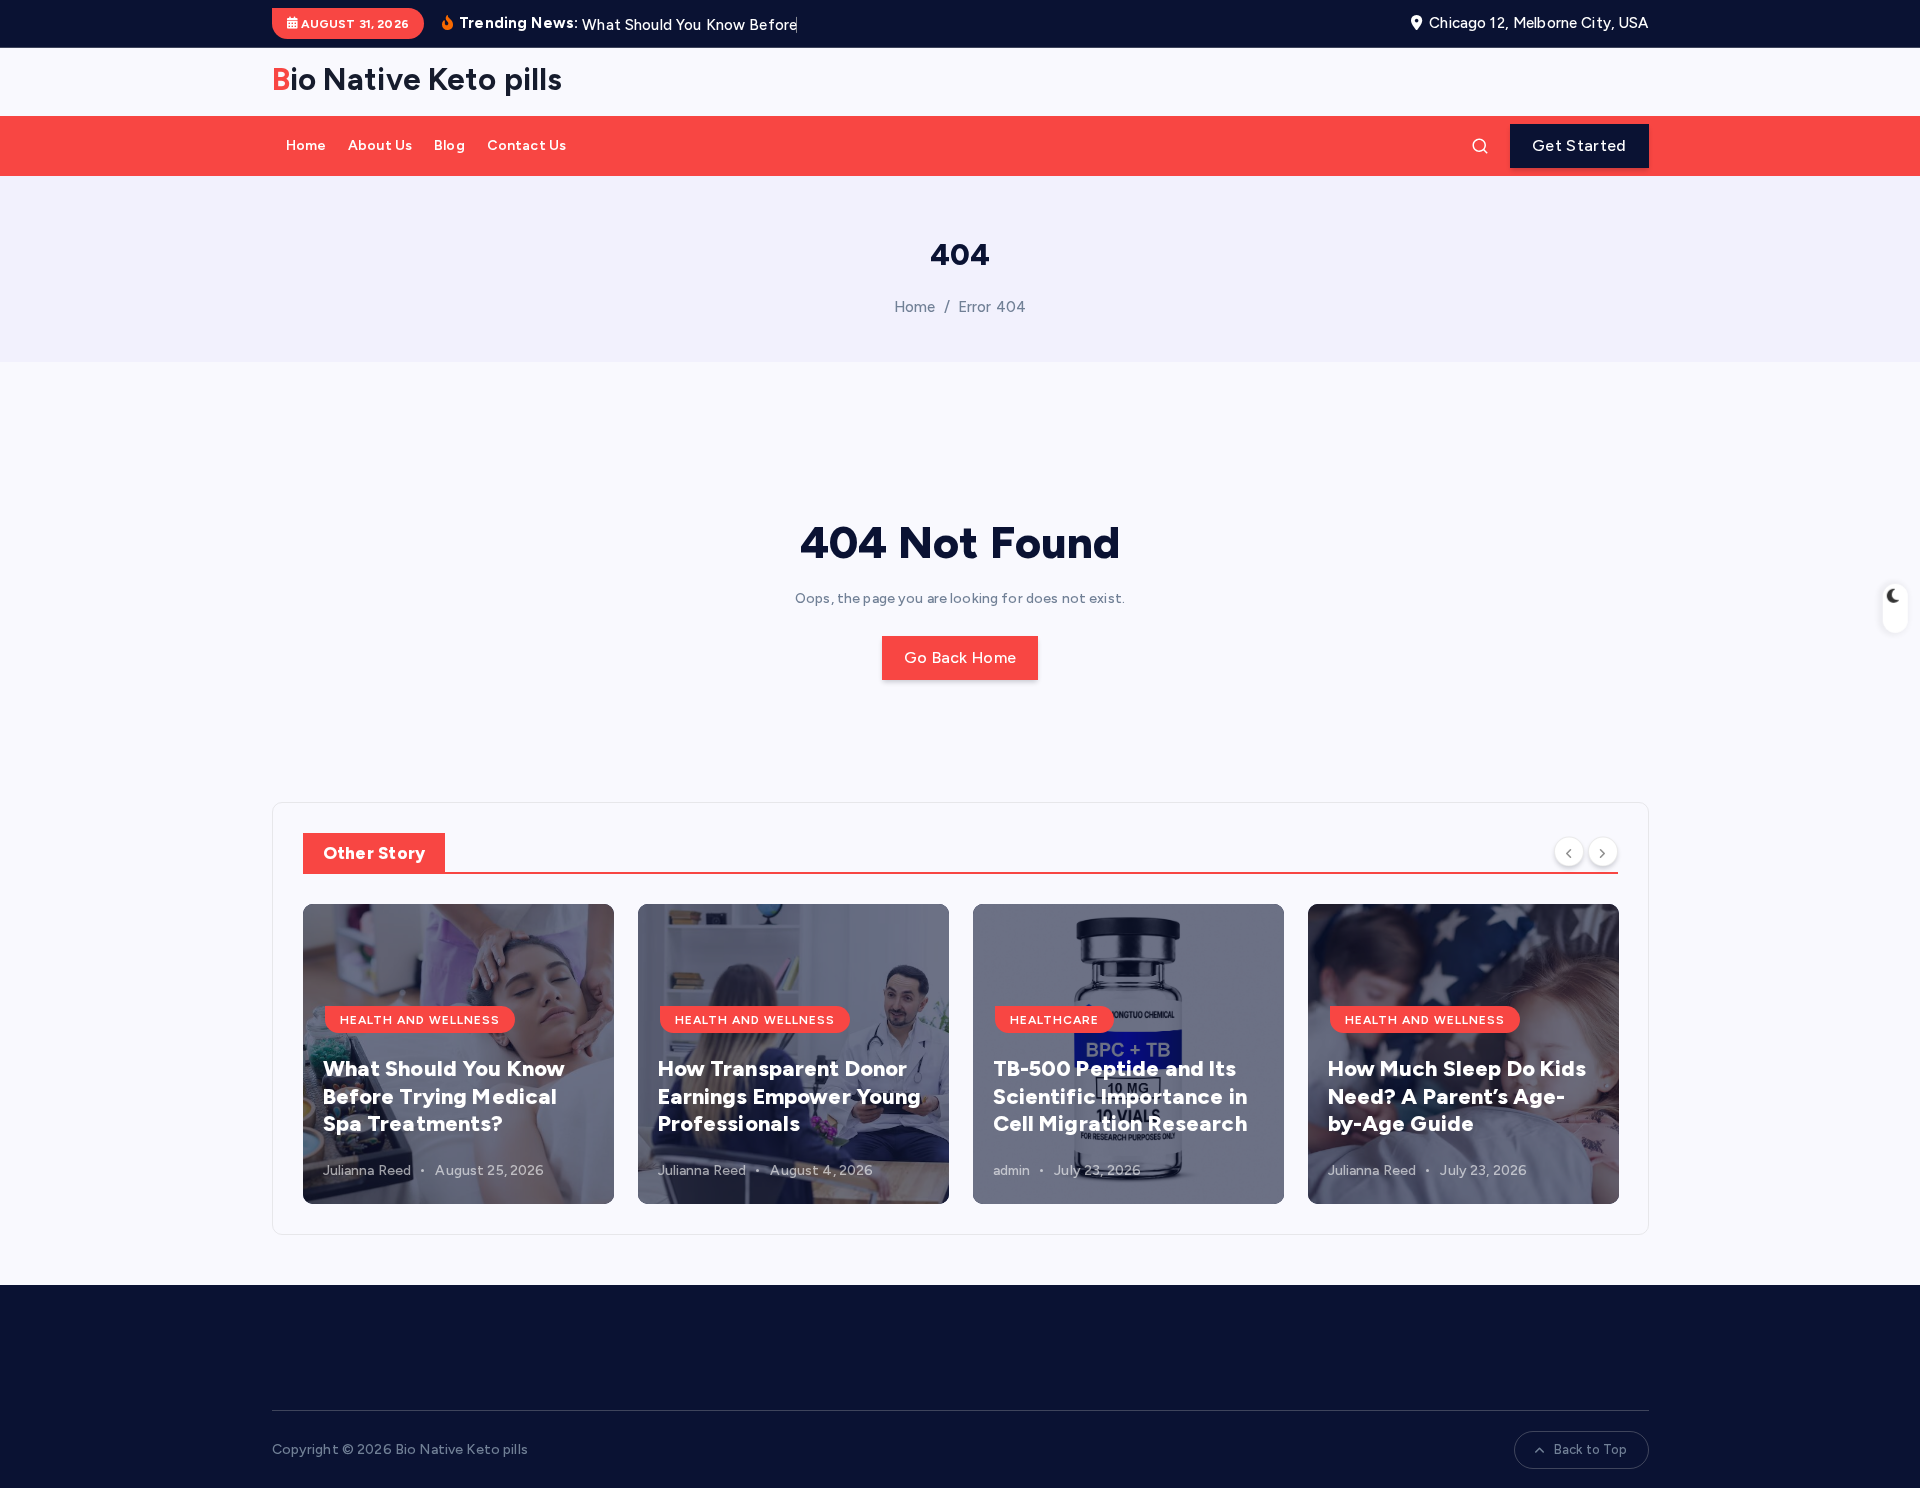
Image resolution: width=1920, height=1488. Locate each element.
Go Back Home (960, 657)
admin (1012, 1170)
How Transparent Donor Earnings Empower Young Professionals (790, 1096)
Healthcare (1054, 1020)
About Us (380, 145)
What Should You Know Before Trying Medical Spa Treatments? (444, 1096)
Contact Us (526, 145)
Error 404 (992, 307)
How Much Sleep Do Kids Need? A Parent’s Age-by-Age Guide (1457, 1096)
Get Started (1579, 145)
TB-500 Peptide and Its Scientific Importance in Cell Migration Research (1120, 1096)
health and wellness (420, 1020)
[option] (458, 1054)
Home (306, 145)
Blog (449, 145)
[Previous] (1569, 852)
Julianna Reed (367, 1170)
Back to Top (1591, 1449)
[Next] (1603, 852)
